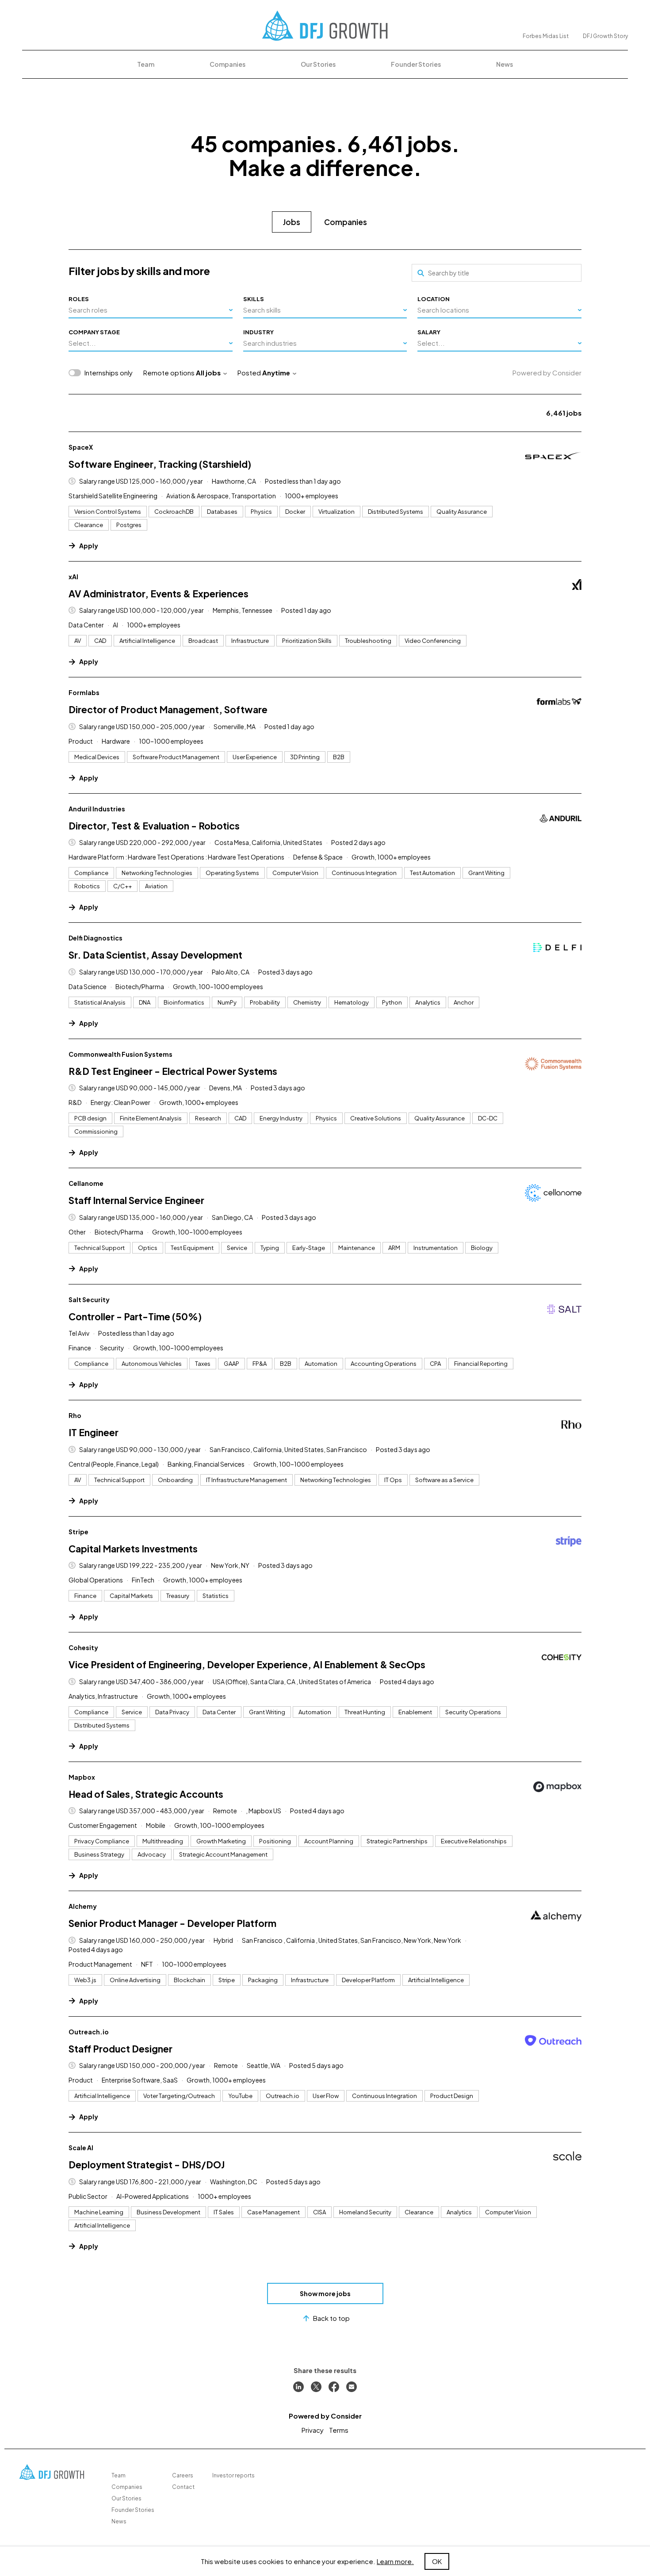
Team (146, 64)
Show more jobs (325, 2293)
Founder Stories (416, 64)
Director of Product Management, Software (168, 709)
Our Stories (318, 64)
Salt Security (89, 1299)
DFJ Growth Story (605, 36)
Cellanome (86, 1183)
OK (437, 2561)
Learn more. (395, 2561)
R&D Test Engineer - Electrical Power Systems (173, 1071)
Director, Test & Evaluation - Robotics (154, 826)
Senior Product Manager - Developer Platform (172, 1923)
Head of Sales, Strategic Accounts (146, 1794)
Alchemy (83, 1906)
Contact (183, 2487)
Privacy (313, 2430)
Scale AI (81, 2148)
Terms (339, 2430)
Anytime (276, 373)
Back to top (331, 2318)
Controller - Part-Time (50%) (135, 1317)
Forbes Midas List (546, 36)
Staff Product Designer (120, 2049)
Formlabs (84, 692)
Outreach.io (89, 2032)
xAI (73, 577)
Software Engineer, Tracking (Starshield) (160, 464)
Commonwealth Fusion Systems (120, 1054)
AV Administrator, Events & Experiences (159, 594)
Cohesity (83, 1647)
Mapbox (82, 1777)
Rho (75, 1415)
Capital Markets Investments (133, 1549)
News (505, 64)
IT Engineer (94, 1432)
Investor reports (233, 2475)
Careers (183, 2475)
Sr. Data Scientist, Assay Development (155, 955)
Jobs (292, 222)
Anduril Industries (97, 809)
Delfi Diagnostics (96, 938)
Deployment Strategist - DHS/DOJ (147, 2165)
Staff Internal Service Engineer (136, 1200)
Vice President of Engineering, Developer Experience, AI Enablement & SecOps (247, 1664)
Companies (227, 64)
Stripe (78, 1532)
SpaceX (81, 447)
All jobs (208, 373)
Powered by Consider (547, 373)
